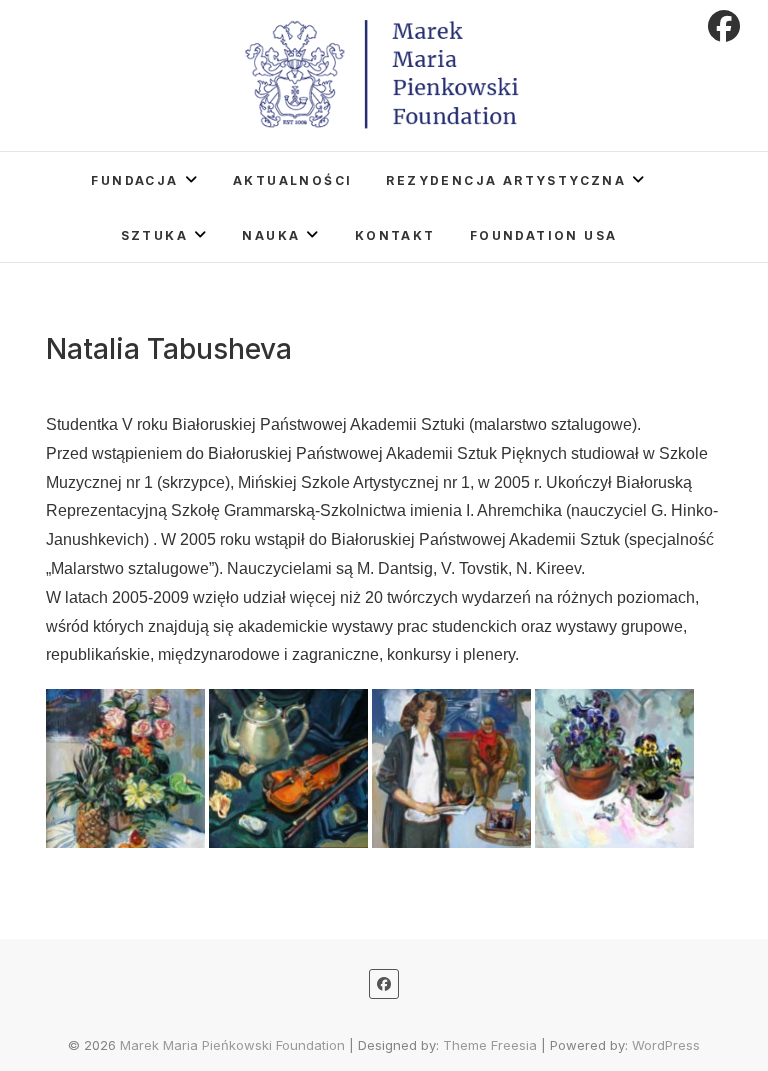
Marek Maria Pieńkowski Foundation (232, 1045)
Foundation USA (544, 235)
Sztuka (154, 235)
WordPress (666, 1045)
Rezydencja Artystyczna (506, 180)
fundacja (134, 180)
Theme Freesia (490, 1045)
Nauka (271, 235)
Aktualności (292, 180)
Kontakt (395, 235)
